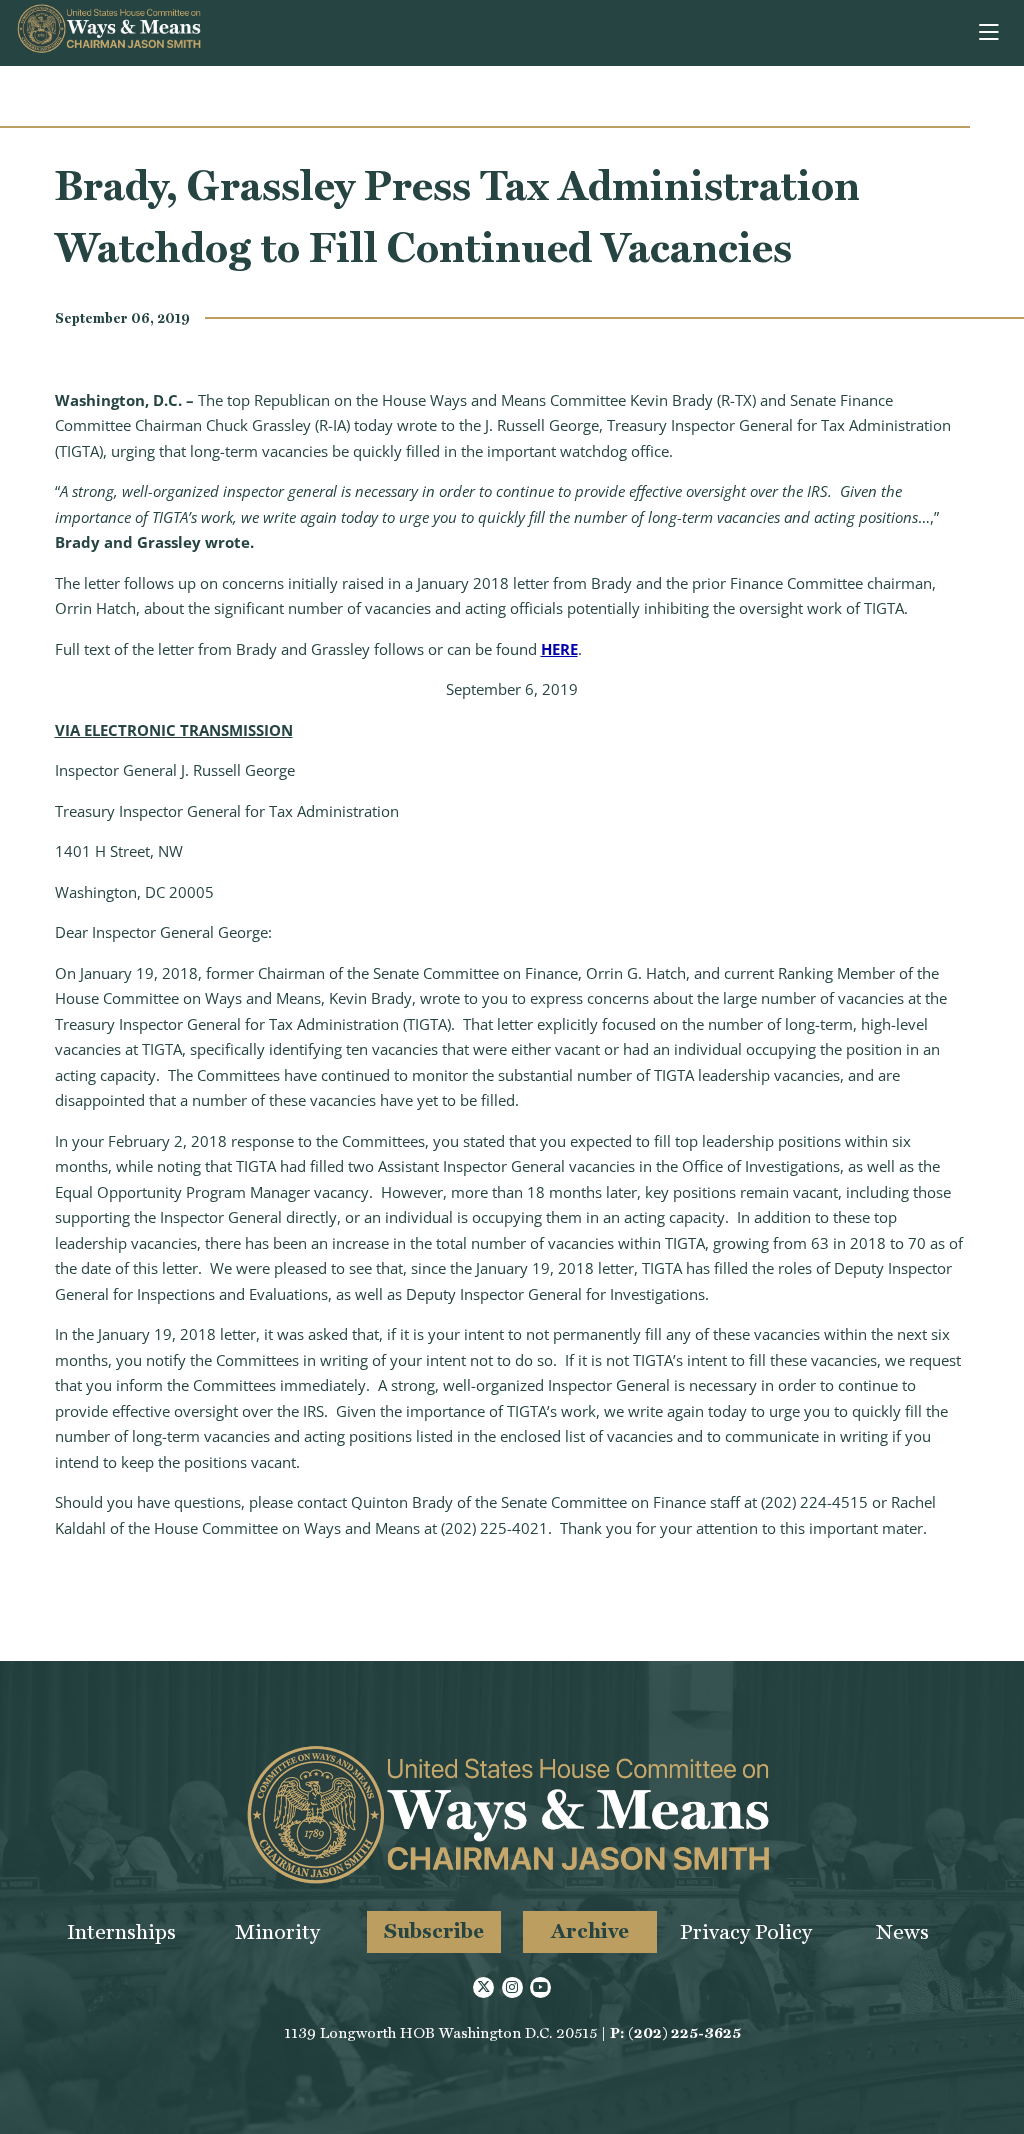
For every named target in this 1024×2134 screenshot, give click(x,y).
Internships (121, 1931)
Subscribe (434, 1930)
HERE (559, 649)
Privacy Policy (746, 1931)
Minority (277, 1931)
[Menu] (990, 33)
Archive (590, 1930)
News (902, 1931)
